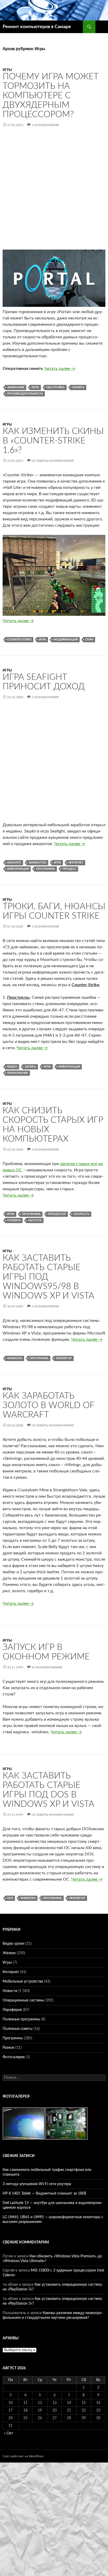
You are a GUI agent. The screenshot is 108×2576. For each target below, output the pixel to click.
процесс (69, 869)
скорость (81, 1214)
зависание (16, 387)
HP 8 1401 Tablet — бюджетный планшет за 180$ (44, 2194)
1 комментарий (45, 125)
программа (46, 869)
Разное (8, 2048)
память (78, 387)
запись (30, 1067)
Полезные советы (18, 2029)
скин (89, 640)
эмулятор (64, 1358)
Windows (15, 1358)
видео (12, 1067)
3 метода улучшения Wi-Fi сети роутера (37, 2184)
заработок (37, 863)
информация (18, 869)
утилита (14, 1220)
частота (35, 1220)
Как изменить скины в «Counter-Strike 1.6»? (53, 441)
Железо (9, 1953)
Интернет (76, 863)
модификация (66, 640)
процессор (57, 1214)
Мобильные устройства (23, 1982)
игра (35, 387)
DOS (10, 1898)
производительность (25, 394)
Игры (7, 70)
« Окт (9, 2433)
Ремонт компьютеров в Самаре (37, 27)
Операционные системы (23, 2000)
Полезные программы (21, 2019)
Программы (13, 2038)
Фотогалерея (14, 2057)
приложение (18, 1073)
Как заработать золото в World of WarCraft (48, 1405)
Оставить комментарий (53, 461)
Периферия (12, 2010)
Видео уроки (13, 1944)
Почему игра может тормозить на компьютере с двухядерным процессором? (51, 95)
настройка (56, 387)
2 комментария (45, 697)
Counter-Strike (19, 640)
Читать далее (60, 369)
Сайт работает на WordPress (23, 2456)
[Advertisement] (54, 193)
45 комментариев (47, 1667)
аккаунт (14, 863)
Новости (10, 1991)
